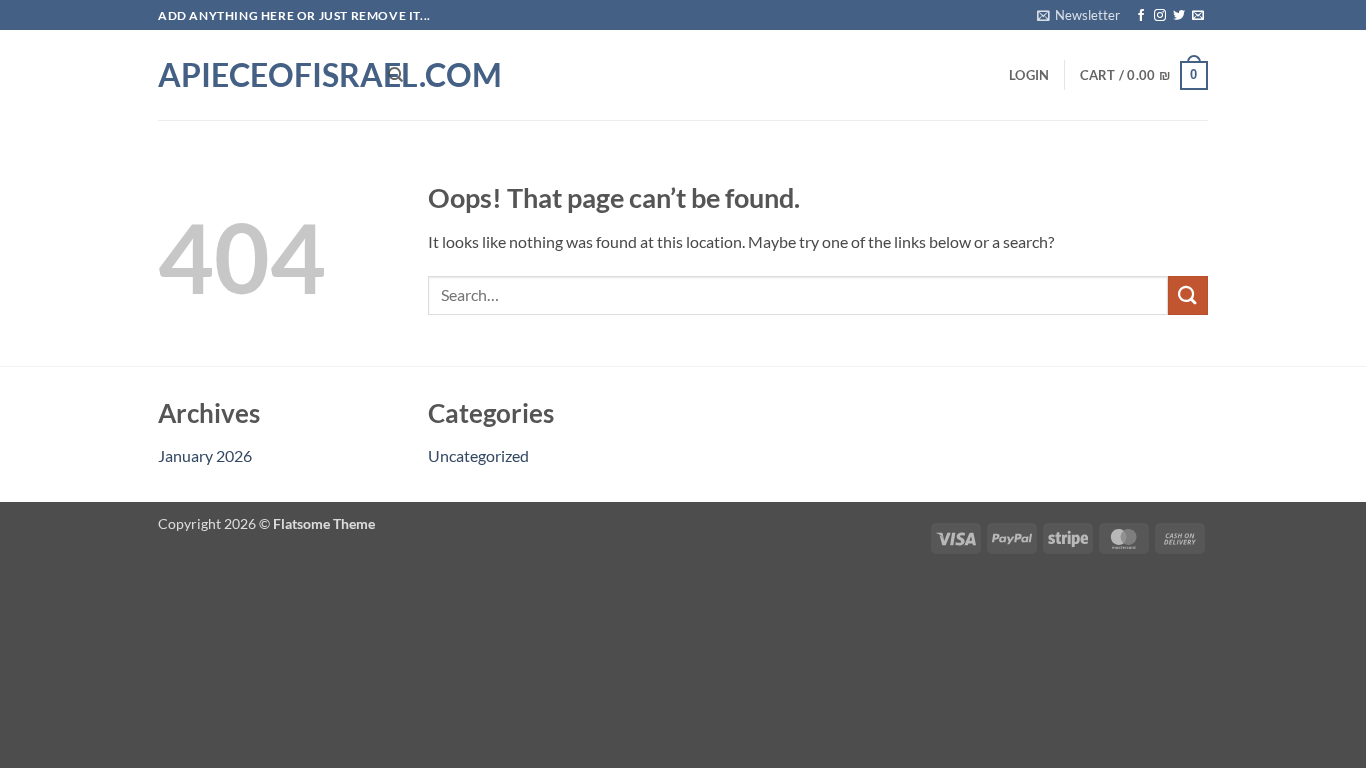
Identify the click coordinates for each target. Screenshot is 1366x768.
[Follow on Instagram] (1160, 16)
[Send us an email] (1198, 16)
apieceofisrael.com (258, 75)
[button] (1078, 15)
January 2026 (205, 455)
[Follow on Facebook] (1141, 16)
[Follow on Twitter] (1179, 16)
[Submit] (1188, 295)
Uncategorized (478, 455)
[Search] (395, 75)
